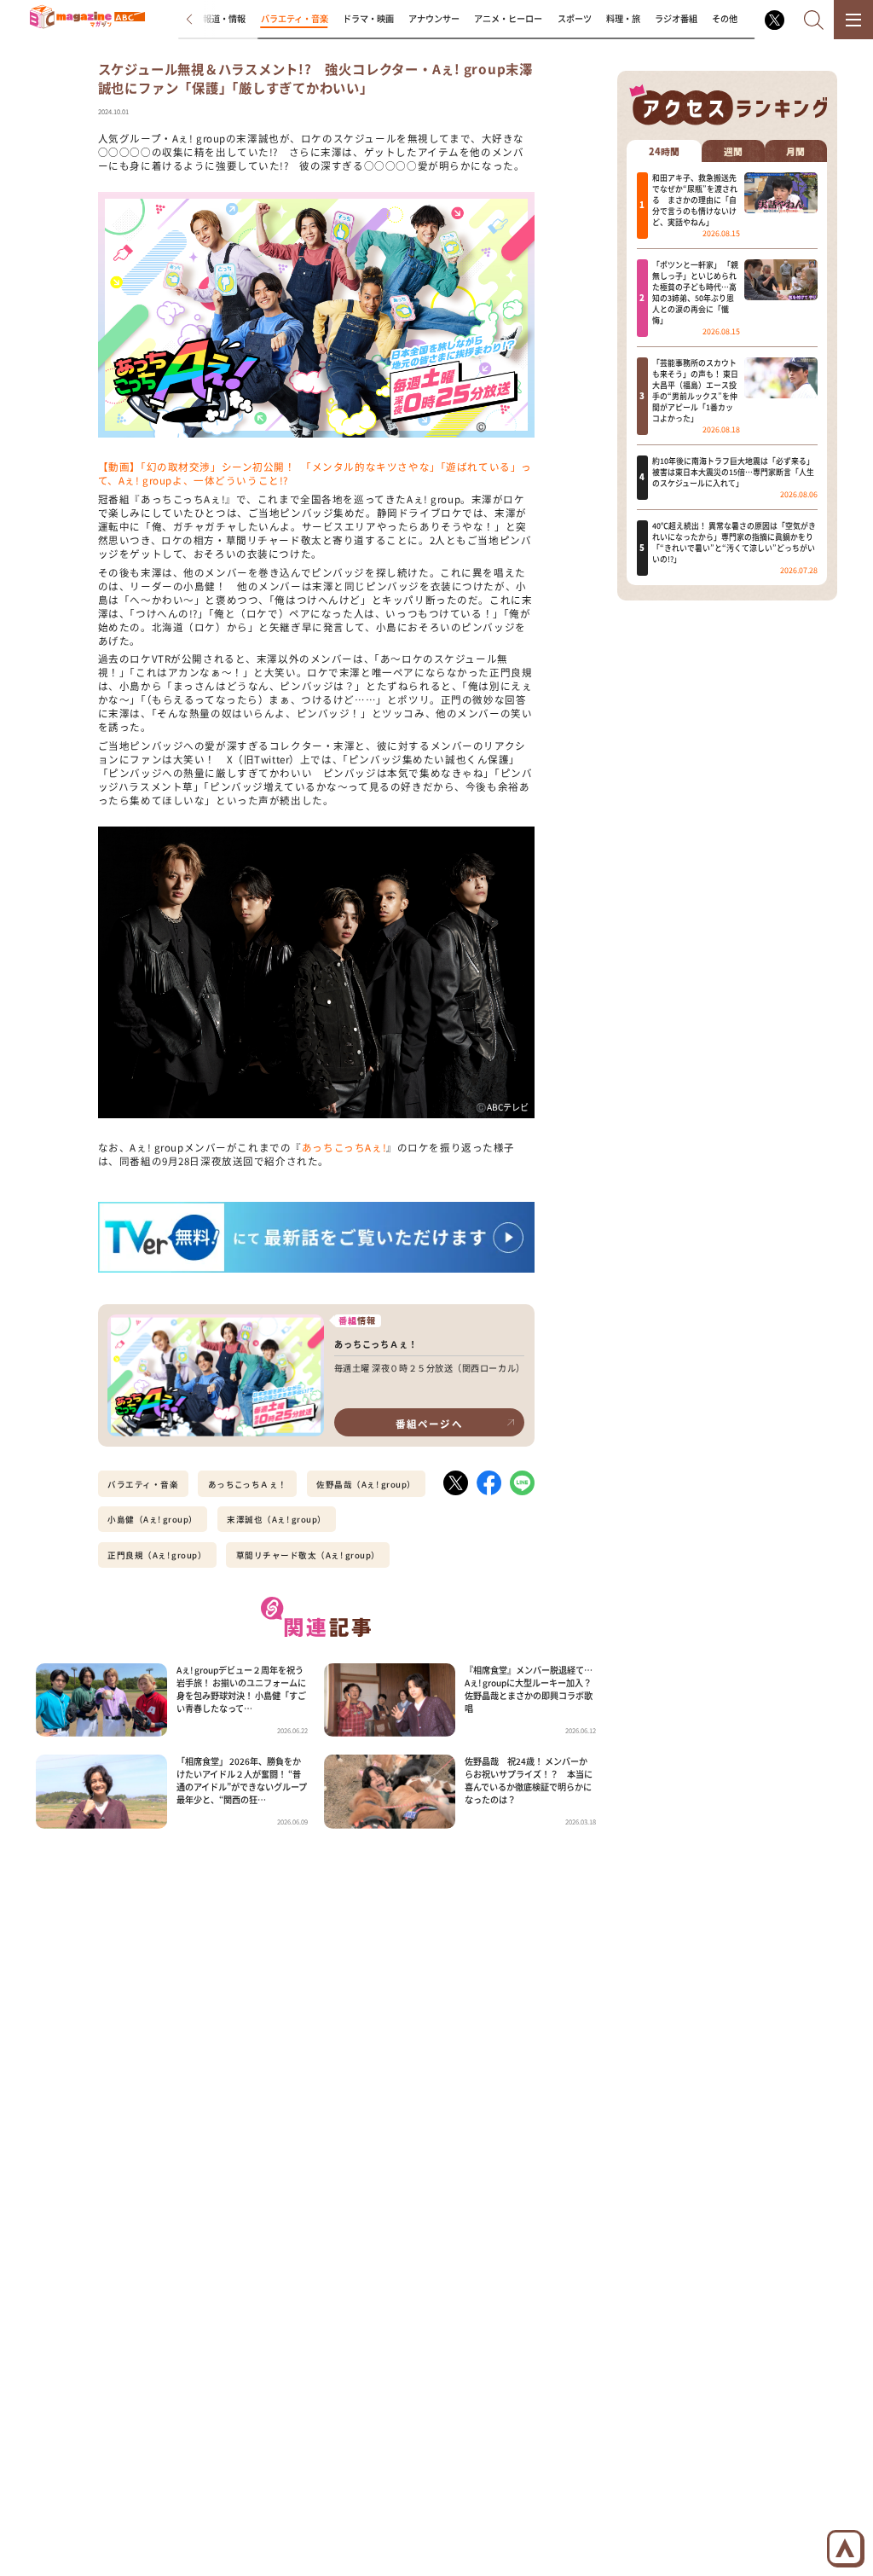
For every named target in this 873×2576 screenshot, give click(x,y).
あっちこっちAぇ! (344, 1147)
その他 (725, 18)
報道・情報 (224, 18)
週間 (733, 151)
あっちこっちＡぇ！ (248, 1484)
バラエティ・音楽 (295, 18)
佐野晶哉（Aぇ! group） (366, 1484)
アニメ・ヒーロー (508, 18)
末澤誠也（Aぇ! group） (276, 1519)
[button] (199, 20)
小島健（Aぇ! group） (153, 1519)
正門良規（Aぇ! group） (157, 1555)
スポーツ (575, 18)
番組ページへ (429, 1424)
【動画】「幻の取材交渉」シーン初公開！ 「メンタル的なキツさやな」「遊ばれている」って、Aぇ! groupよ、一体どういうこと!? (315, 473)
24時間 (664, 151)
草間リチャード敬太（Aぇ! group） (308, 1555)
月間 (795, 151)
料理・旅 (623, 18)
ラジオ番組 (676, 18)
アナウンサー (434, 18)
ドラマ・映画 (368, 18)
